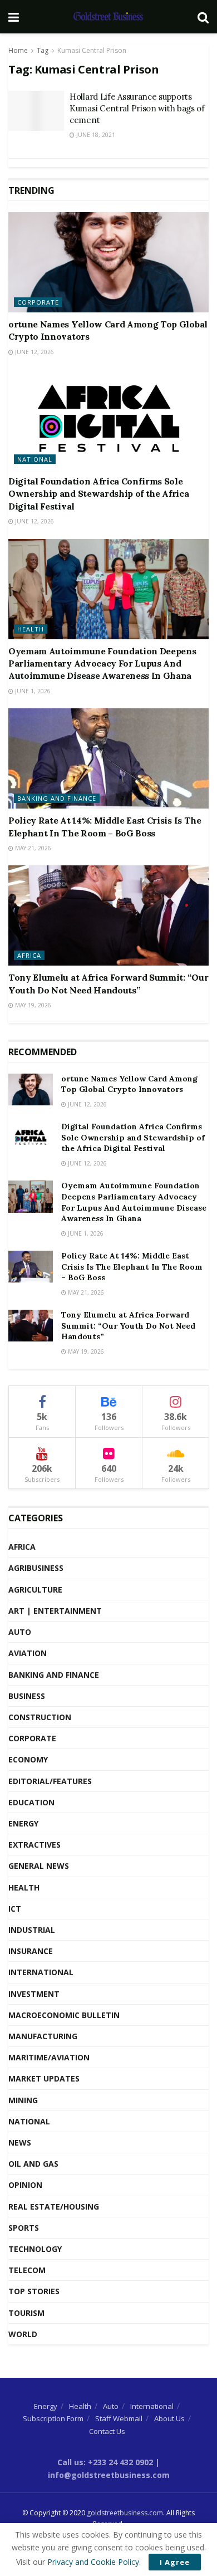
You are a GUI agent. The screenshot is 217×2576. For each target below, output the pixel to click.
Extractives (34, 1845)
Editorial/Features (50, 1781)
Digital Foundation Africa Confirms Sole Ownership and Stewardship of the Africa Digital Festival (99, 494)
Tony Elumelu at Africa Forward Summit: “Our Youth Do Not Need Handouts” (128, 1326)
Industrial (32, 1930)
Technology (35, 2249)
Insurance (31, 1951)
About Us (169, 2418)
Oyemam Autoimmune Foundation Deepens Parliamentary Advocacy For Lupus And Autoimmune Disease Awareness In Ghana (102, 663)
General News (39, 1866)
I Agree (175, 2562)
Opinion (25, 2185)
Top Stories (34, 2291)
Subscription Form (53, 2418)
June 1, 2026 (32, 691)
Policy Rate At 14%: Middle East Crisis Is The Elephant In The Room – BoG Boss (132, 1267)
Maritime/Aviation (49, 2057)
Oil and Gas (33, 2164)
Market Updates (44, 2078)
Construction (40, 1717)
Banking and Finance (57, 798)
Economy (28, 1759)
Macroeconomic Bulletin (64, 2015)
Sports (24, 2228)
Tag (43, 50)
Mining (23, 2100)
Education (31, 1802)
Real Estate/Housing (54, 2207)
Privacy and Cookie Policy (93, 2562)
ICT (15, 1909)
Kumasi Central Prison (92, 50)
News (20, 2142)
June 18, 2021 (95, 135)
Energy (23, 1823)
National (35, 459)
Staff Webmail (119, 2418)
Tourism (26, 2313)
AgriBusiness (36, 1568)
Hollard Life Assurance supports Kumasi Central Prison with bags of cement (137, 108)
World (23, 2334)
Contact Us (107, 2431)
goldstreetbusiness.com (125, 2513)
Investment (34, 1994)
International (41, 1972)
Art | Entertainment (55, 1611)
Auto (20, 1632)
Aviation (28, 1653)
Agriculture (35, 1590)
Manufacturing (43, 2036)
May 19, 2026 (32, 1005)
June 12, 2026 (34, 352)
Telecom (27, 2270)
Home (18, 50)
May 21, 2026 (32, 848)
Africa (29, 955)
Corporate (38, 302)
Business (27, 1696)
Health (31, 629)
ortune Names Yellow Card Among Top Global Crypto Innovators (129, 1084)
